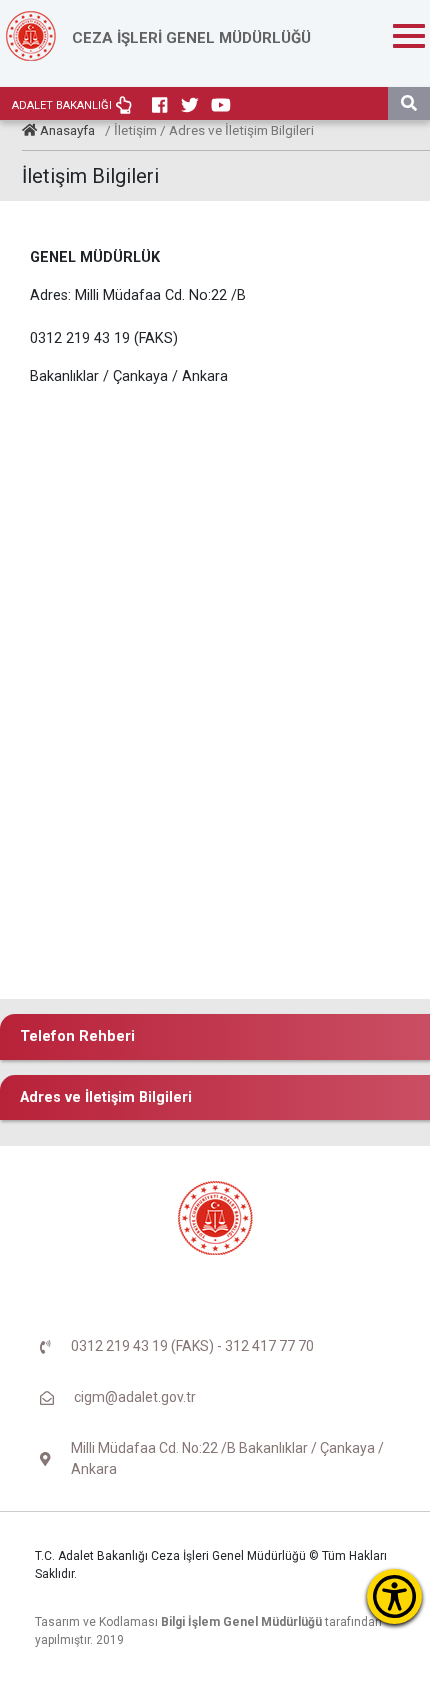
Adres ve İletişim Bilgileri (106, 1097)
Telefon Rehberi (77, 1036)
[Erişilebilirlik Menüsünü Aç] (394, 1596)
